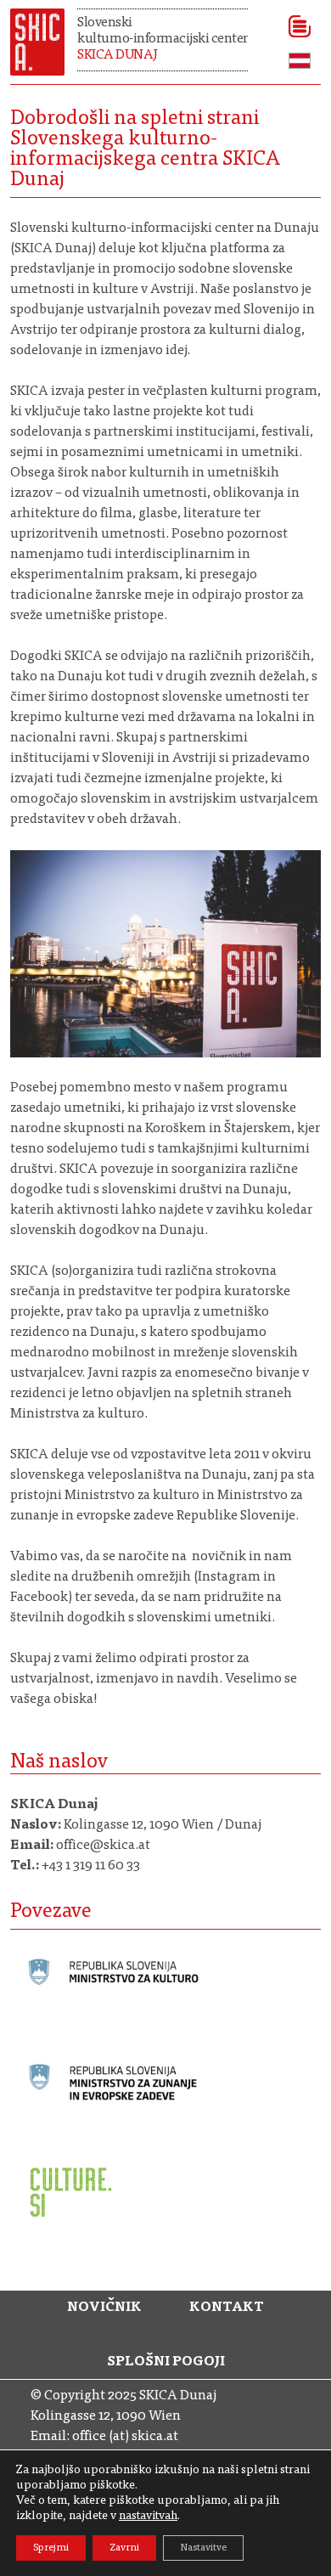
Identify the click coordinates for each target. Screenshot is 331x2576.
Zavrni (124, 2548)
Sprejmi (51, 2548)
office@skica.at (103, 1846)
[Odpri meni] (294, 26)
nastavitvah (148, 2517)
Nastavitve (203, 2548)
